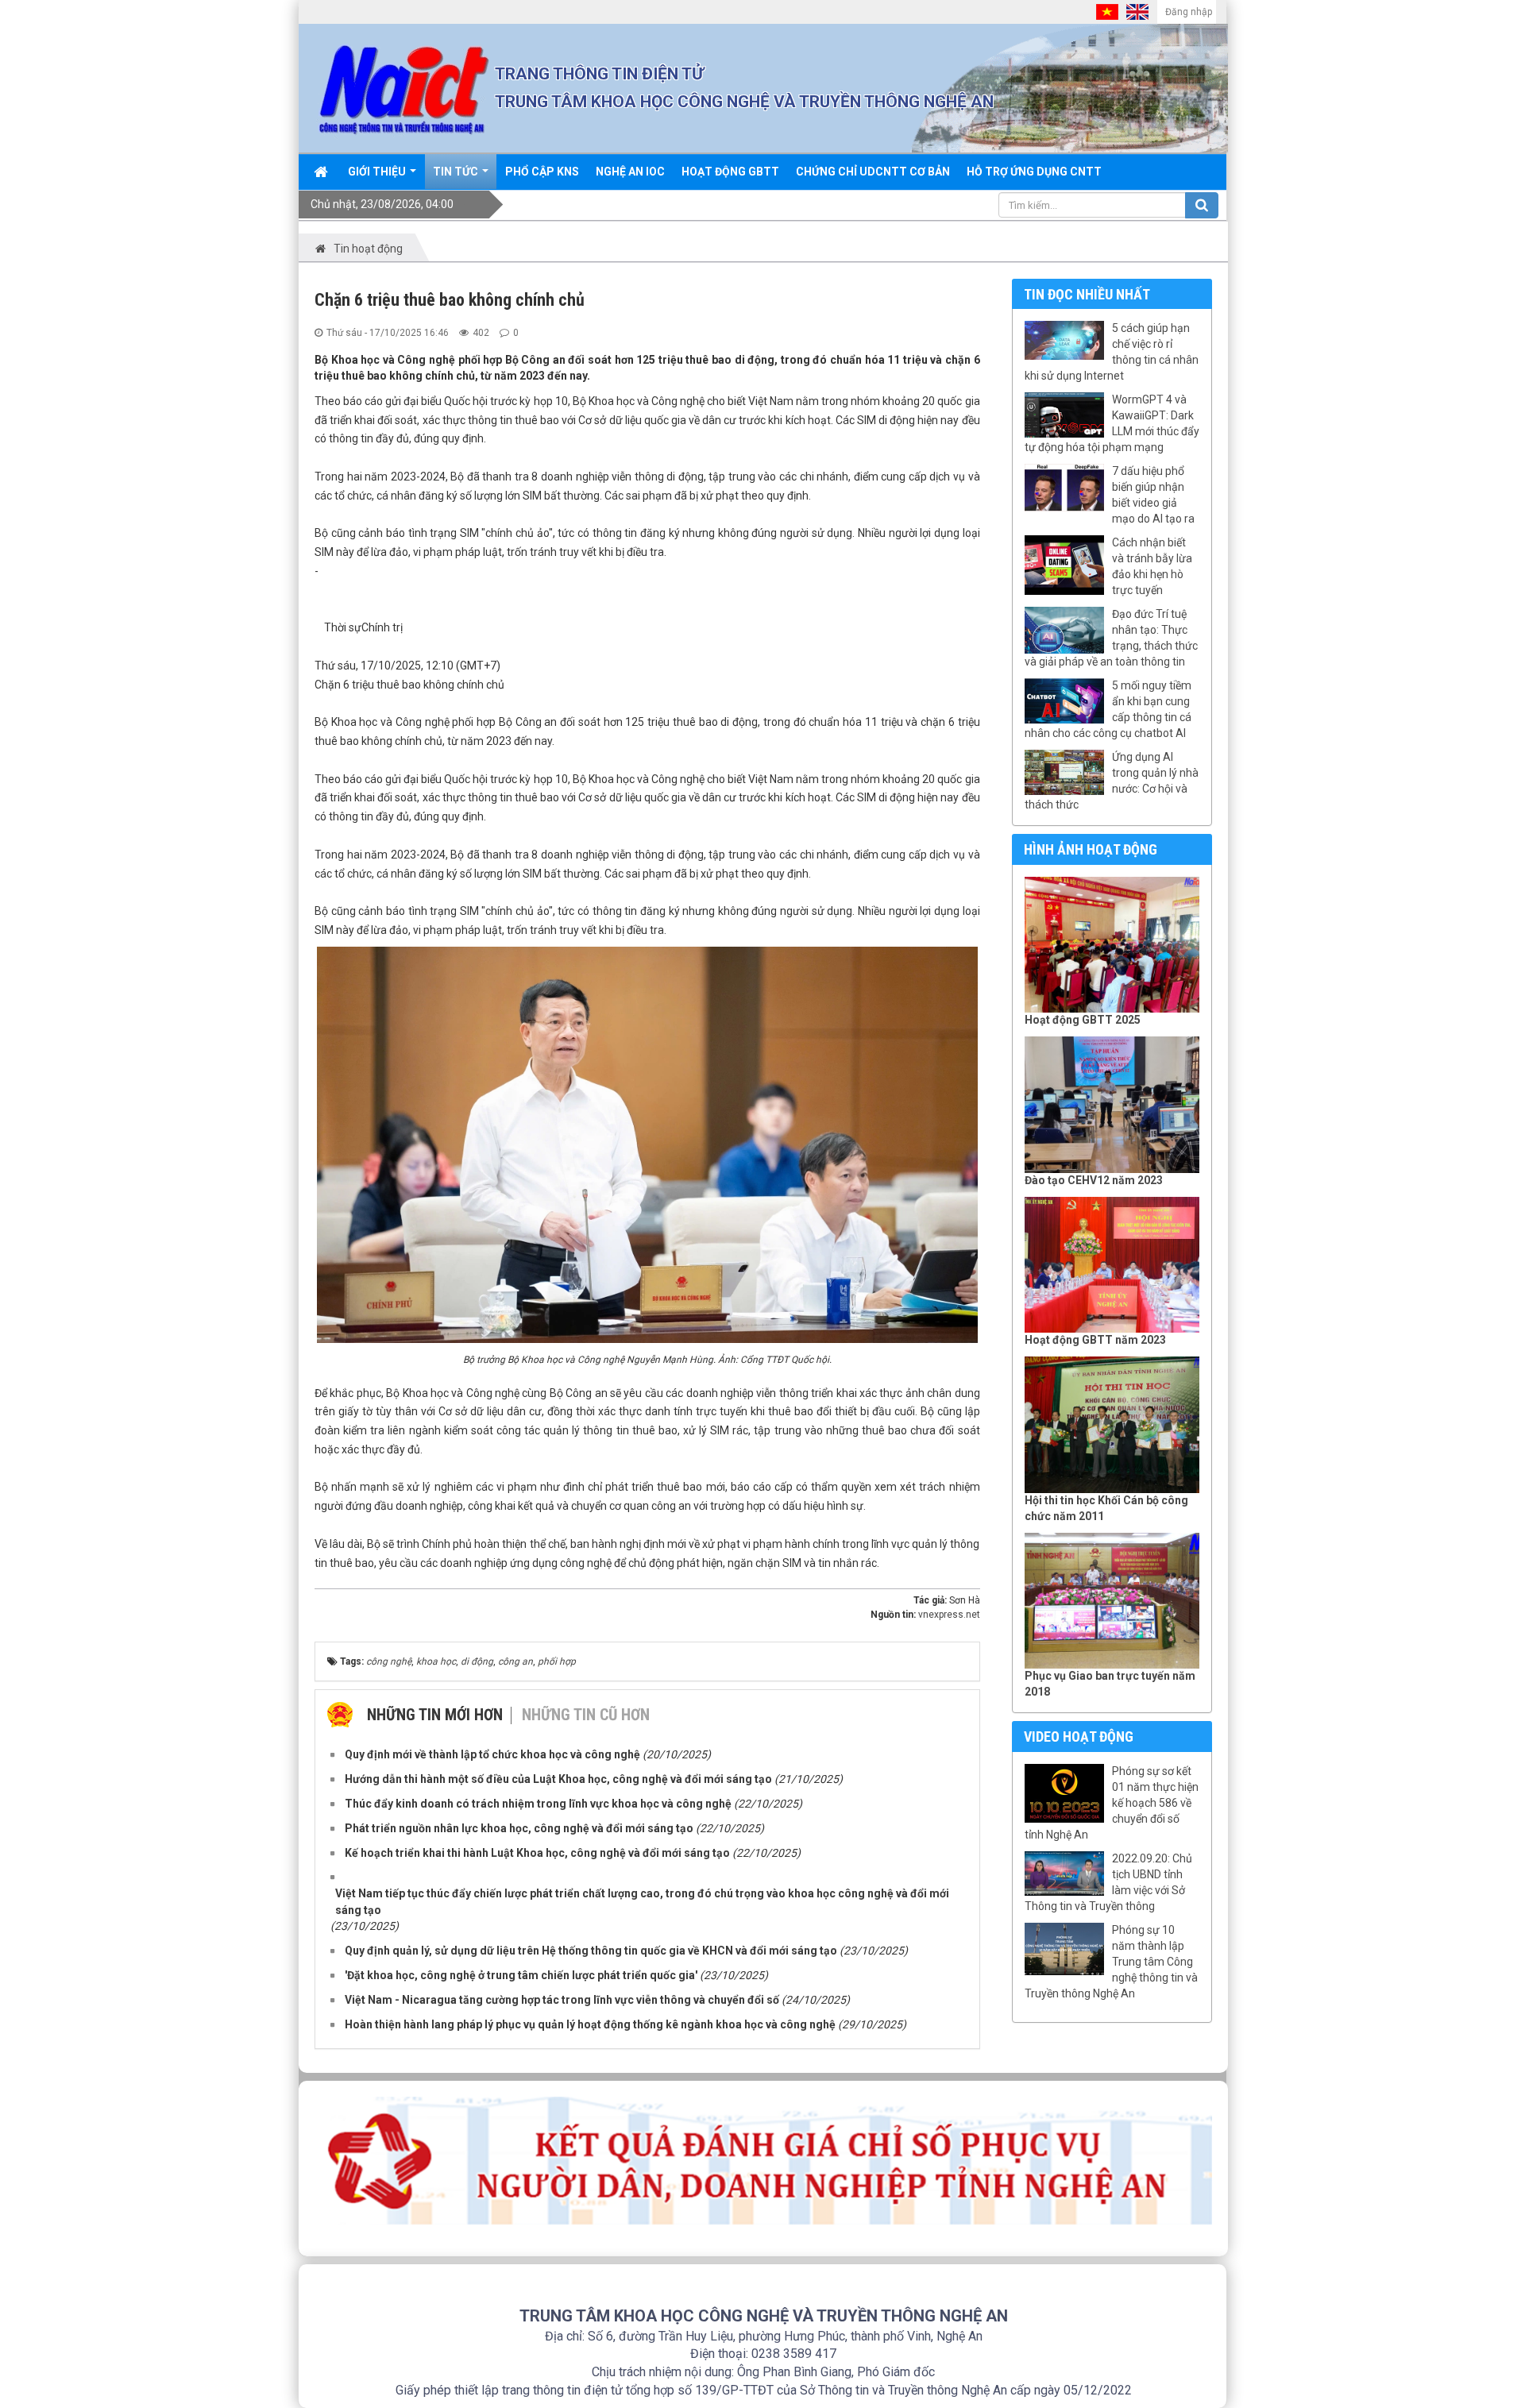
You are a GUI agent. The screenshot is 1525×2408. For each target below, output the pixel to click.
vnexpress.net (949, 1615)
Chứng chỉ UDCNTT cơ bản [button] (873, 172)
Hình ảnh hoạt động (1091, 849)
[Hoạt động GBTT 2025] (1112, 945)
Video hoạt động (1079, 1737)
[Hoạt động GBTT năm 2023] (1112, 1265)
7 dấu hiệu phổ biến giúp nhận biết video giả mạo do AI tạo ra (1153, 495)
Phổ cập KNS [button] (542, 172)
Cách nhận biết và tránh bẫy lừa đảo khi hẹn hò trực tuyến (1152, 566)
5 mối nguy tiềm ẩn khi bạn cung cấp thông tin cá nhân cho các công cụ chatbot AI (1108, 709)
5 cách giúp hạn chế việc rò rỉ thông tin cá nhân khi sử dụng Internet (1112, 352)
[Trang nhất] (322, 172)
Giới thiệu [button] (378, 172)
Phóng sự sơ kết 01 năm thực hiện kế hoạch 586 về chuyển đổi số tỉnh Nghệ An (1112, 1803)
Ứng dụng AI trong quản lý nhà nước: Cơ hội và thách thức (1112, 781)
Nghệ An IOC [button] (630, 172)
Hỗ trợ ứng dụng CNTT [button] (1034, 172)
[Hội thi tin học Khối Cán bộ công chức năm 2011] (1112, 1425)
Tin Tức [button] (457, 172)
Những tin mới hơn (435, 1715)
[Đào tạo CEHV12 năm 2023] (1112, 1105)
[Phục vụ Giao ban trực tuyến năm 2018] (1112, 1601)
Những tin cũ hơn (586, 1715)
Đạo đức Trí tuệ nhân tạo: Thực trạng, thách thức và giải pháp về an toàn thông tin (1111, 638)
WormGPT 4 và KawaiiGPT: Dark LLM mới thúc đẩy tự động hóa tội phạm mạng (1112, 423)
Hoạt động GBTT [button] (730, 172)
